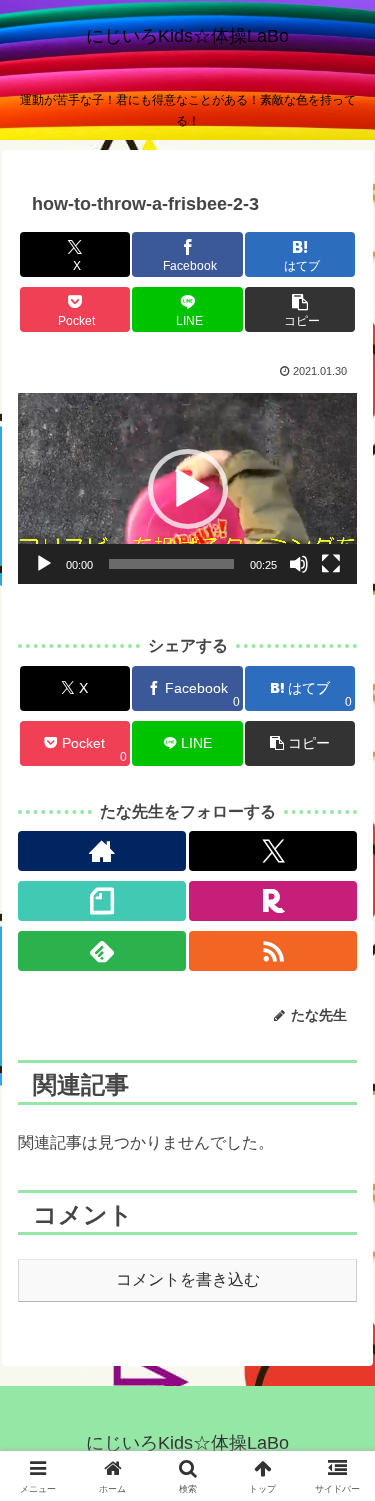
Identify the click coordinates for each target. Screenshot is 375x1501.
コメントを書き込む (188, 1279)
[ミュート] (299, 564)
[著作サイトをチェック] (102, 851)
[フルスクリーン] (331, 564)
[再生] (44, 564)
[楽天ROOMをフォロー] (273, 901)
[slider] (171, 564)
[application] (187, 488)
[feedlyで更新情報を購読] (102, 951)
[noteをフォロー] (102, 901)
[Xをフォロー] (273, 851)
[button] (300, 309)
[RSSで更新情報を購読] (273, 951)
